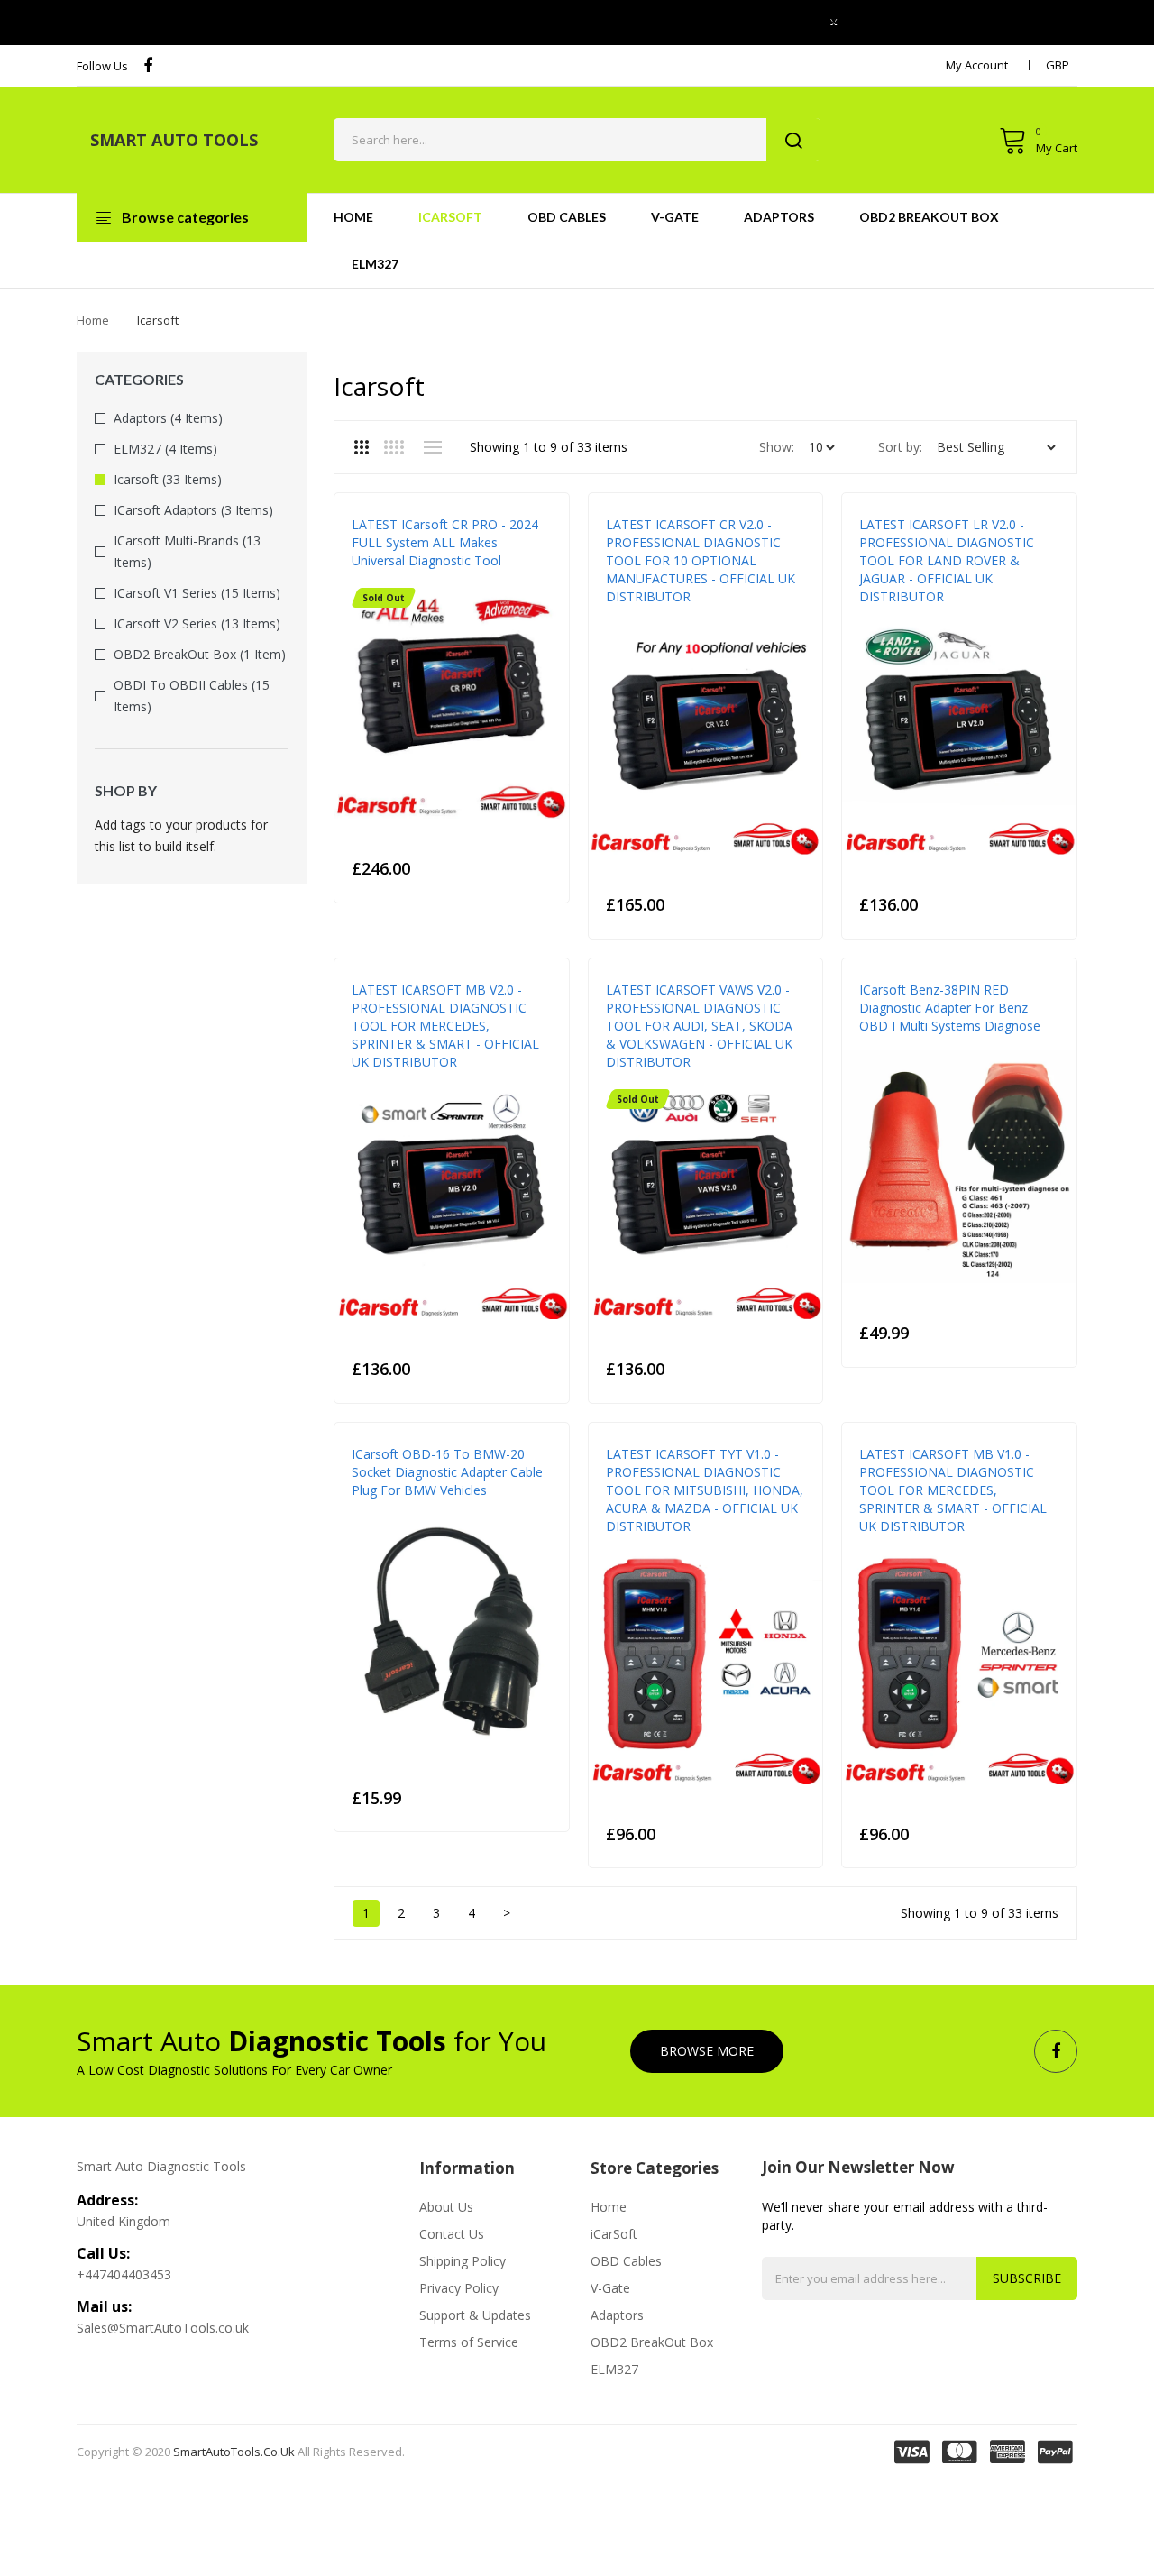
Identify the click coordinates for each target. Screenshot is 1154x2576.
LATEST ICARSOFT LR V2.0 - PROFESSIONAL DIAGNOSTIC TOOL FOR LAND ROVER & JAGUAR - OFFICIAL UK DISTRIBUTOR (947, 560)
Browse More (707, 2051)
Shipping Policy (463, 2261)
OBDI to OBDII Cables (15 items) (192, 696)
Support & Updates (475, 2315)
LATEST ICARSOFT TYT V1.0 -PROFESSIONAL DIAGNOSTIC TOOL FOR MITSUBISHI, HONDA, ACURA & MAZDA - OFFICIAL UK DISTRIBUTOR (705, 1490)
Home (93, 320)
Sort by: (900, 447)
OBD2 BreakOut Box (652, 2342)
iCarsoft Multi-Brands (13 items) (187, 551)
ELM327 (614, 2369)
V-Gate (610, 2288)
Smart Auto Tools (174, 140)
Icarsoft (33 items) (168, 479)
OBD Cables (626, 2261)
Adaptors (617, 2315)
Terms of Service (469, 2342)
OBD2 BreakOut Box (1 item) (200, 654)
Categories (139, 379)
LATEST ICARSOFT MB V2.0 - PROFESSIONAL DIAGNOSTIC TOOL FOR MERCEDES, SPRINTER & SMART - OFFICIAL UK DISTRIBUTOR (445, 1026)
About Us (446, 2207)
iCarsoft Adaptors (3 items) (193, 510)
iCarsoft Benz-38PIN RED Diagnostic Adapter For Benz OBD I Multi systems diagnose (950, 1008)
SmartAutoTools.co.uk (234, 2452)
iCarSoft (614, 2234)
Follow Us (102, 66)
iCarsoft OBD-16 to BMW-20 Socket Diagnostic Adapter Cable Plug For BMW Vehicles (447, 1472)
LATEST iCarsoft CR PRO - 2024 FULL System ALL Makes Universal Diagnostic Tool (445, 542)
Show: (777, 447)
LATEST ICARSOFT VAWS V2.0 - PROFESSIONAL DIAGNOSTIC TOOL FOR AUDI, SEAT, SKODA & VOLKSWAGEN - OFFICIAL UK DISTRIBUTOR (699, 1026)
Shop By (126, 790)
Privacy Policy (459, 2288)
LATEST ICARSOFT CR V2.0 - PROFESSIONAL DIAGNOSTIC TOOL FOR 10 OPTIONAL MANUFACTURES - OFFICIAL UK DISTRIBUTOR (701, 560)
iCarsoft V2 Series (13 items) (197, 623)
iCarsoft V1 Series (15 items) (197, 593)
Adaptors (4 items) (168, 418)
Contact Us (452, 2234)
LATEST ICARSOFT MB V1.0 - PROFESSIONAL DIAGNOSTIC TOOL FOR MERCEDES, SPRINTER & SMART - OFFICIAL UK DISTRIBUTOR (953, 1490)
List (432, 447)
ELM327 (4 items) (165, 449)
